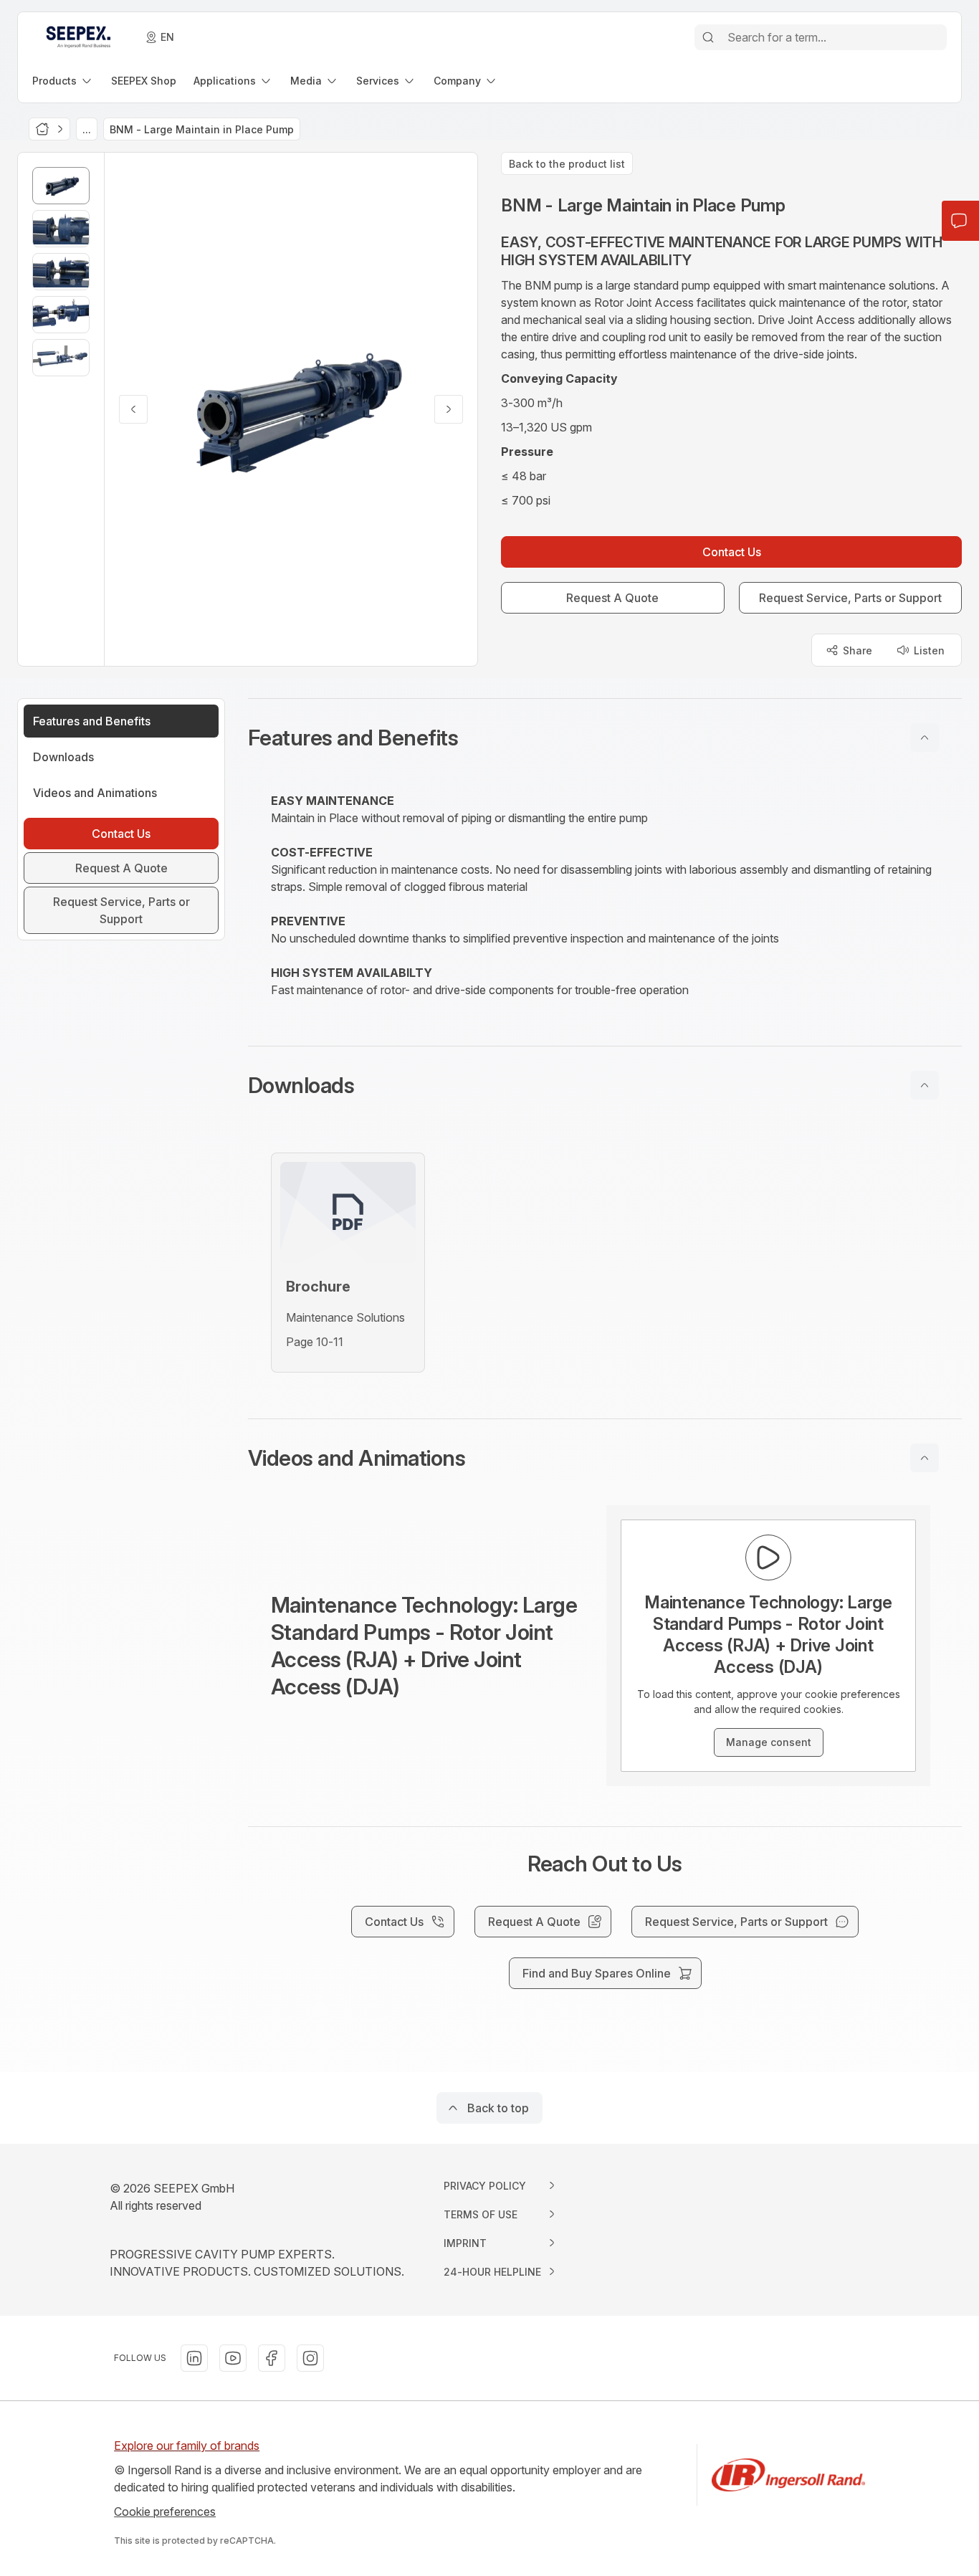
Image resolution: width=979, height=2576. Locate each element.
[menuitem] (63, 81)
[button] (605, 738)
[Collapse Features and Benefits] (925, 738)
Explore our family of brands (187, 2446)
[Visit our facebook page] (272, 2358)
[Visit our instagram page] (310, 2358)
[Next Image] (449, 409)
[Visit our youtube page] (233, 2358)
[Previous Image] (133, 409)
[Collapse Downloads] (925, 1085)
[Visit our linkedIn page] (194, 2358)
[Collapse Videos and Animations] (925, 1458)
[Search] (708, 37)
